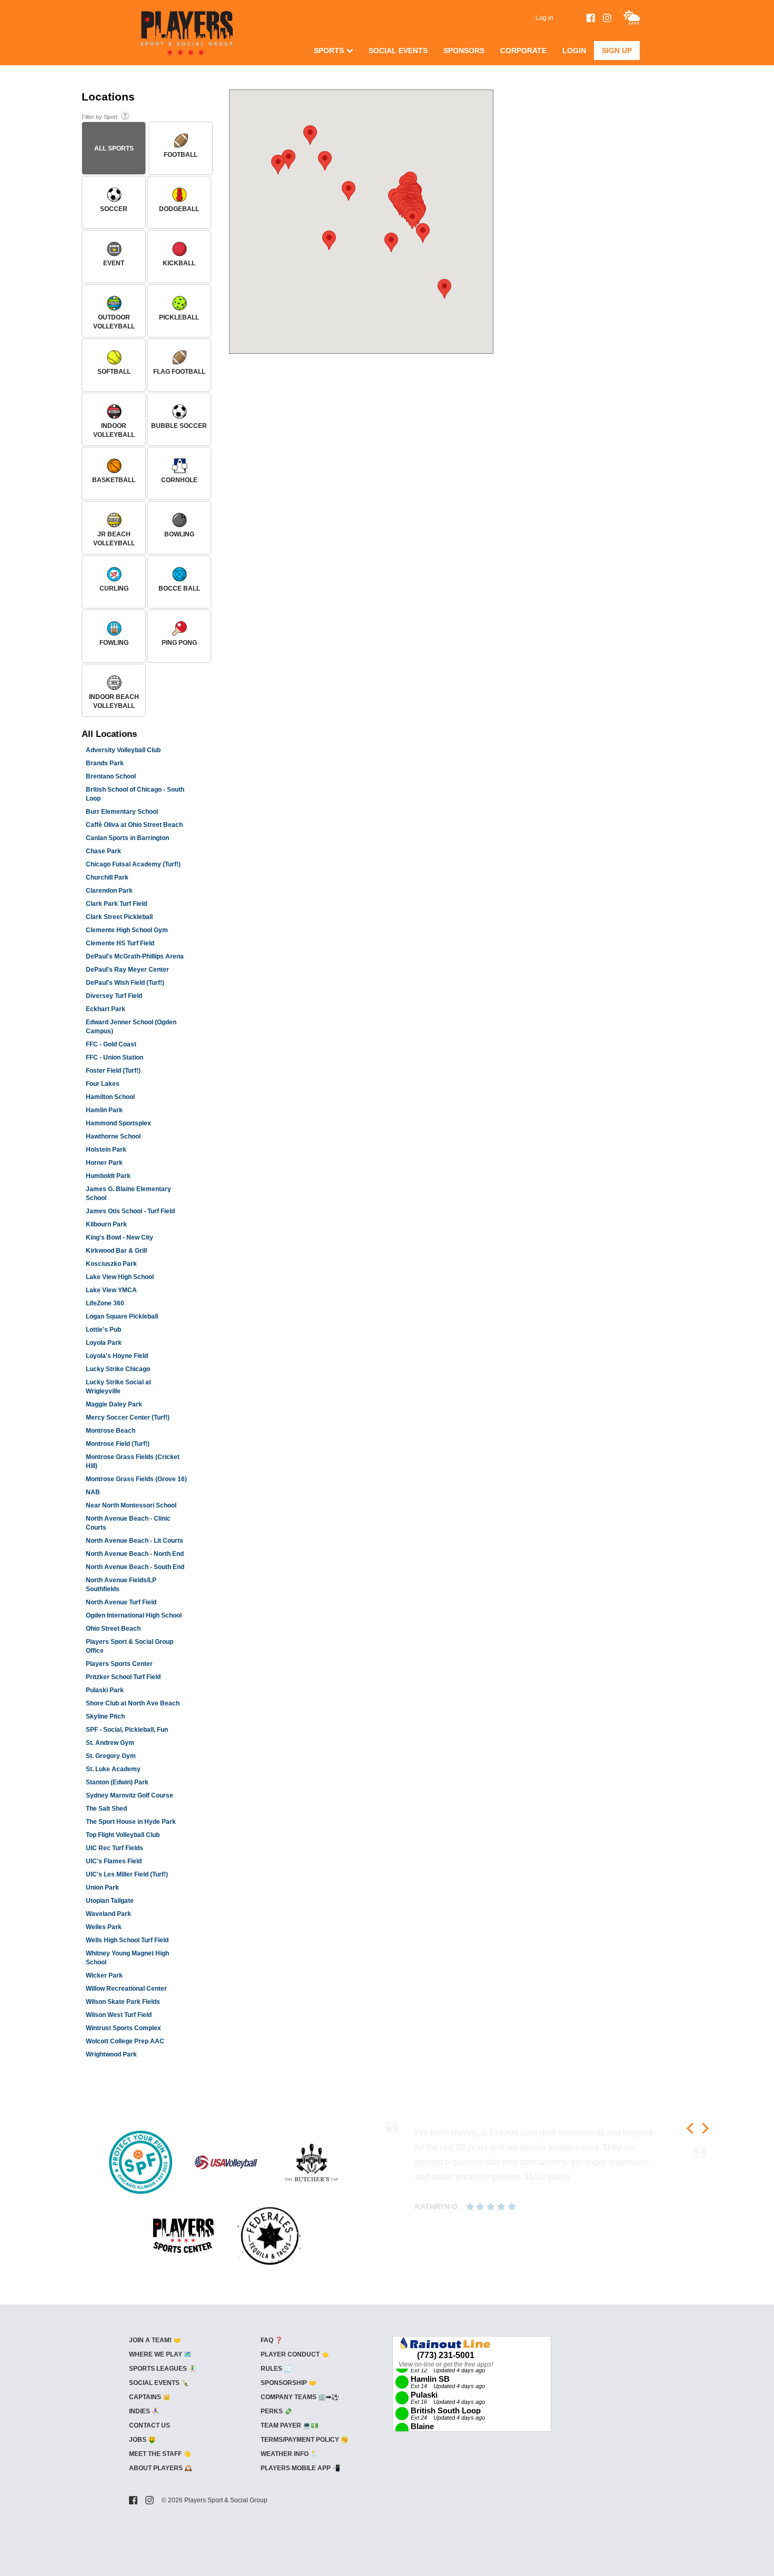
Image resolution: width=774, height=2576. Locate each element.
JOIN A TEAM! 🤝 (155, 2340)
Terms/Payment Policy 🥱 (305, 2440)
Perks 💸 (276, 2411)
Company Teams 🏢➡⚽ (300, 2397)
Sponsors (464, 51)
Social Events (398, 51)
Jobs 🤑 (142, 2440)
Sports (329, 51)
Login (574, 51)
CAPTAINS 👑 (150, 2397)
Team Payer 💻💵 (290, 2425)
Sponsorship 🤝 (289, 2383)
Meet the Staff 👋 (160, 2454)
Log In (544, 18)
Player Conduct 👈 (295, 2354)
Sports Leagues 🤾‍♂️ (163, 2369)
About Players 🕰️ (161, 2468)
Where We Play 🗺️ (160, 2354)
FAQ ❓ (272, 2340)
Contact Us (150, 2425)
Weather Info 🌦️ (289, 2454)
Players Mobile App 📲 (300, 2468)
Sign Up (617, 51)
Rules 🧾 (276, 2369)
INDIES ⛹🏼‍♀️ (144, 2411)
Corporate (523, 51)
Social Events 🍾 (159, 2383)
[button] (278, 164)
